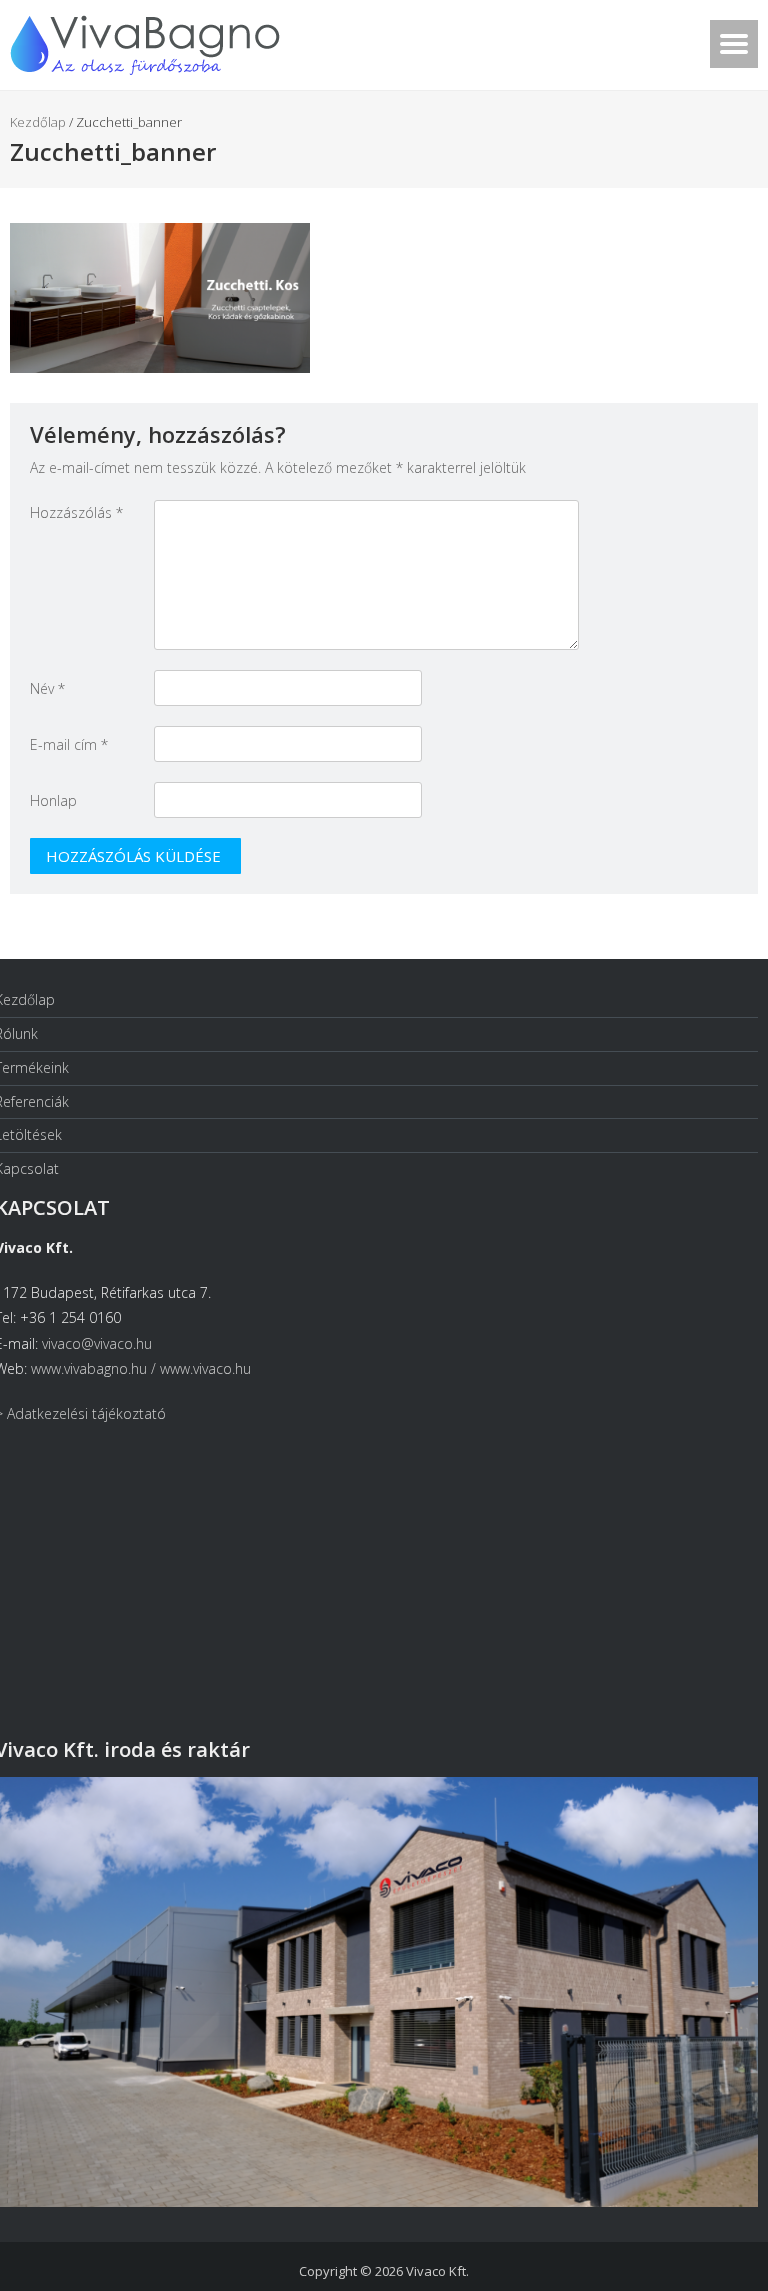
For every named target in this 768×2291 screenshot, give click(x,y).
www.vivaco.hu (205, 1368)
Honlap (53, 800)
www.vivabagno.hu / (95, 1368)
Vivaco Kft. (437, 2271)
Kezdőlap (38, 122)
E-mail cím (69, 744)
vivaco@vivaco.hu (97, 1343)
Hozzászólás (76, 512)
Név (47, 688)
